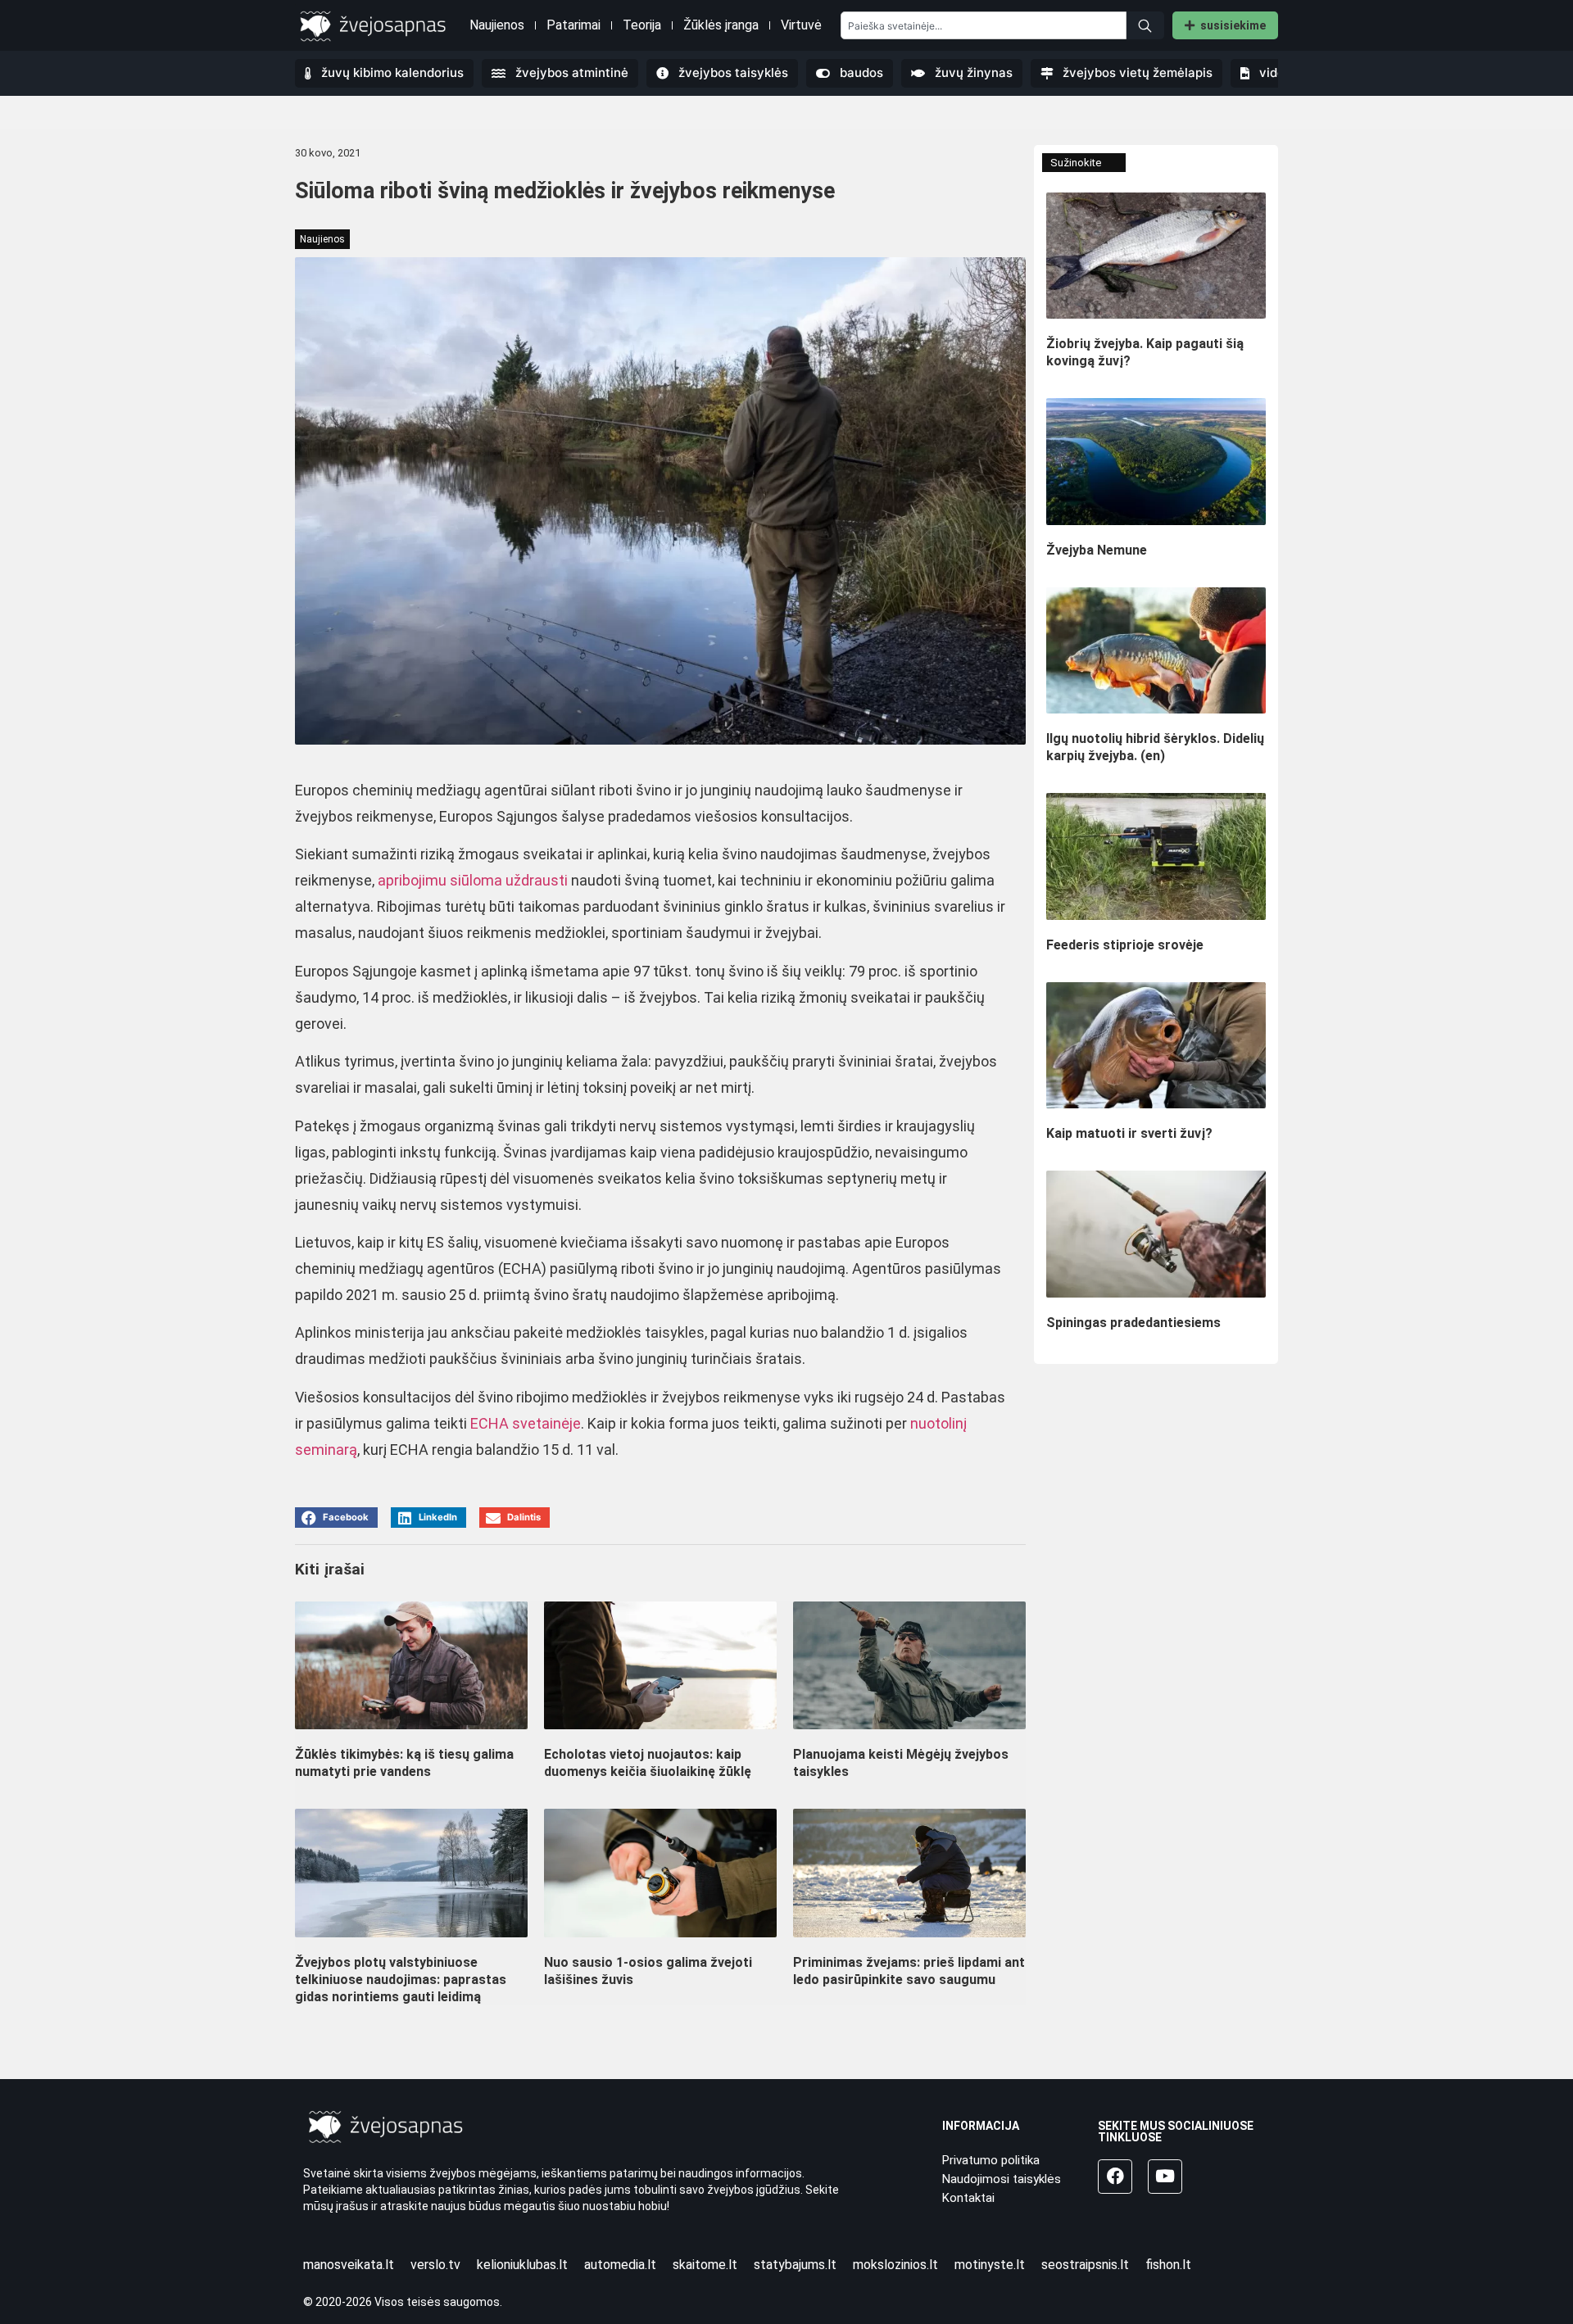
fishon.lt (1168, 2265)
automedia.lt (620, 2265)
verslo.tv (435, 2265)
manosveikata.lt (349, 2265)
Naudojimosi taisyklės (1002, 2179)
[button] (336, 1518)
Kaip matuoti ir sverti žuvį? (1129, 1133)
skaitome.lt (705, 2265)
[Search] (1145, 25)
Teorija (642, 25)
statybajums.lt (795, 2265)
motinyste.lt (990, 2265)
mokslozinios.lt (895, 2265)
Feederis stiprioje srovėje (1125, 945)
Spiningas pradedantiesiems (1133, 1323)
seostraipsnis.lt (1085, 2265)
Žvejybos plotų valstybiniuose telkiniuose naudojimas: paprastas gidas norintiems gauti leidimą (401, 1980)
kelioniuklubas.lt (522, 2265)
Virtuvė (801, 25)
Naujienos (497, 25)
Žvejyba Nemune (1097, 550)
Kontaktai (968, 2198)
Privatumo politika (991, 2160)
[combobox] (984, 25)
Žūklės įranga (721, 25)
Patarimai (573, 25)
